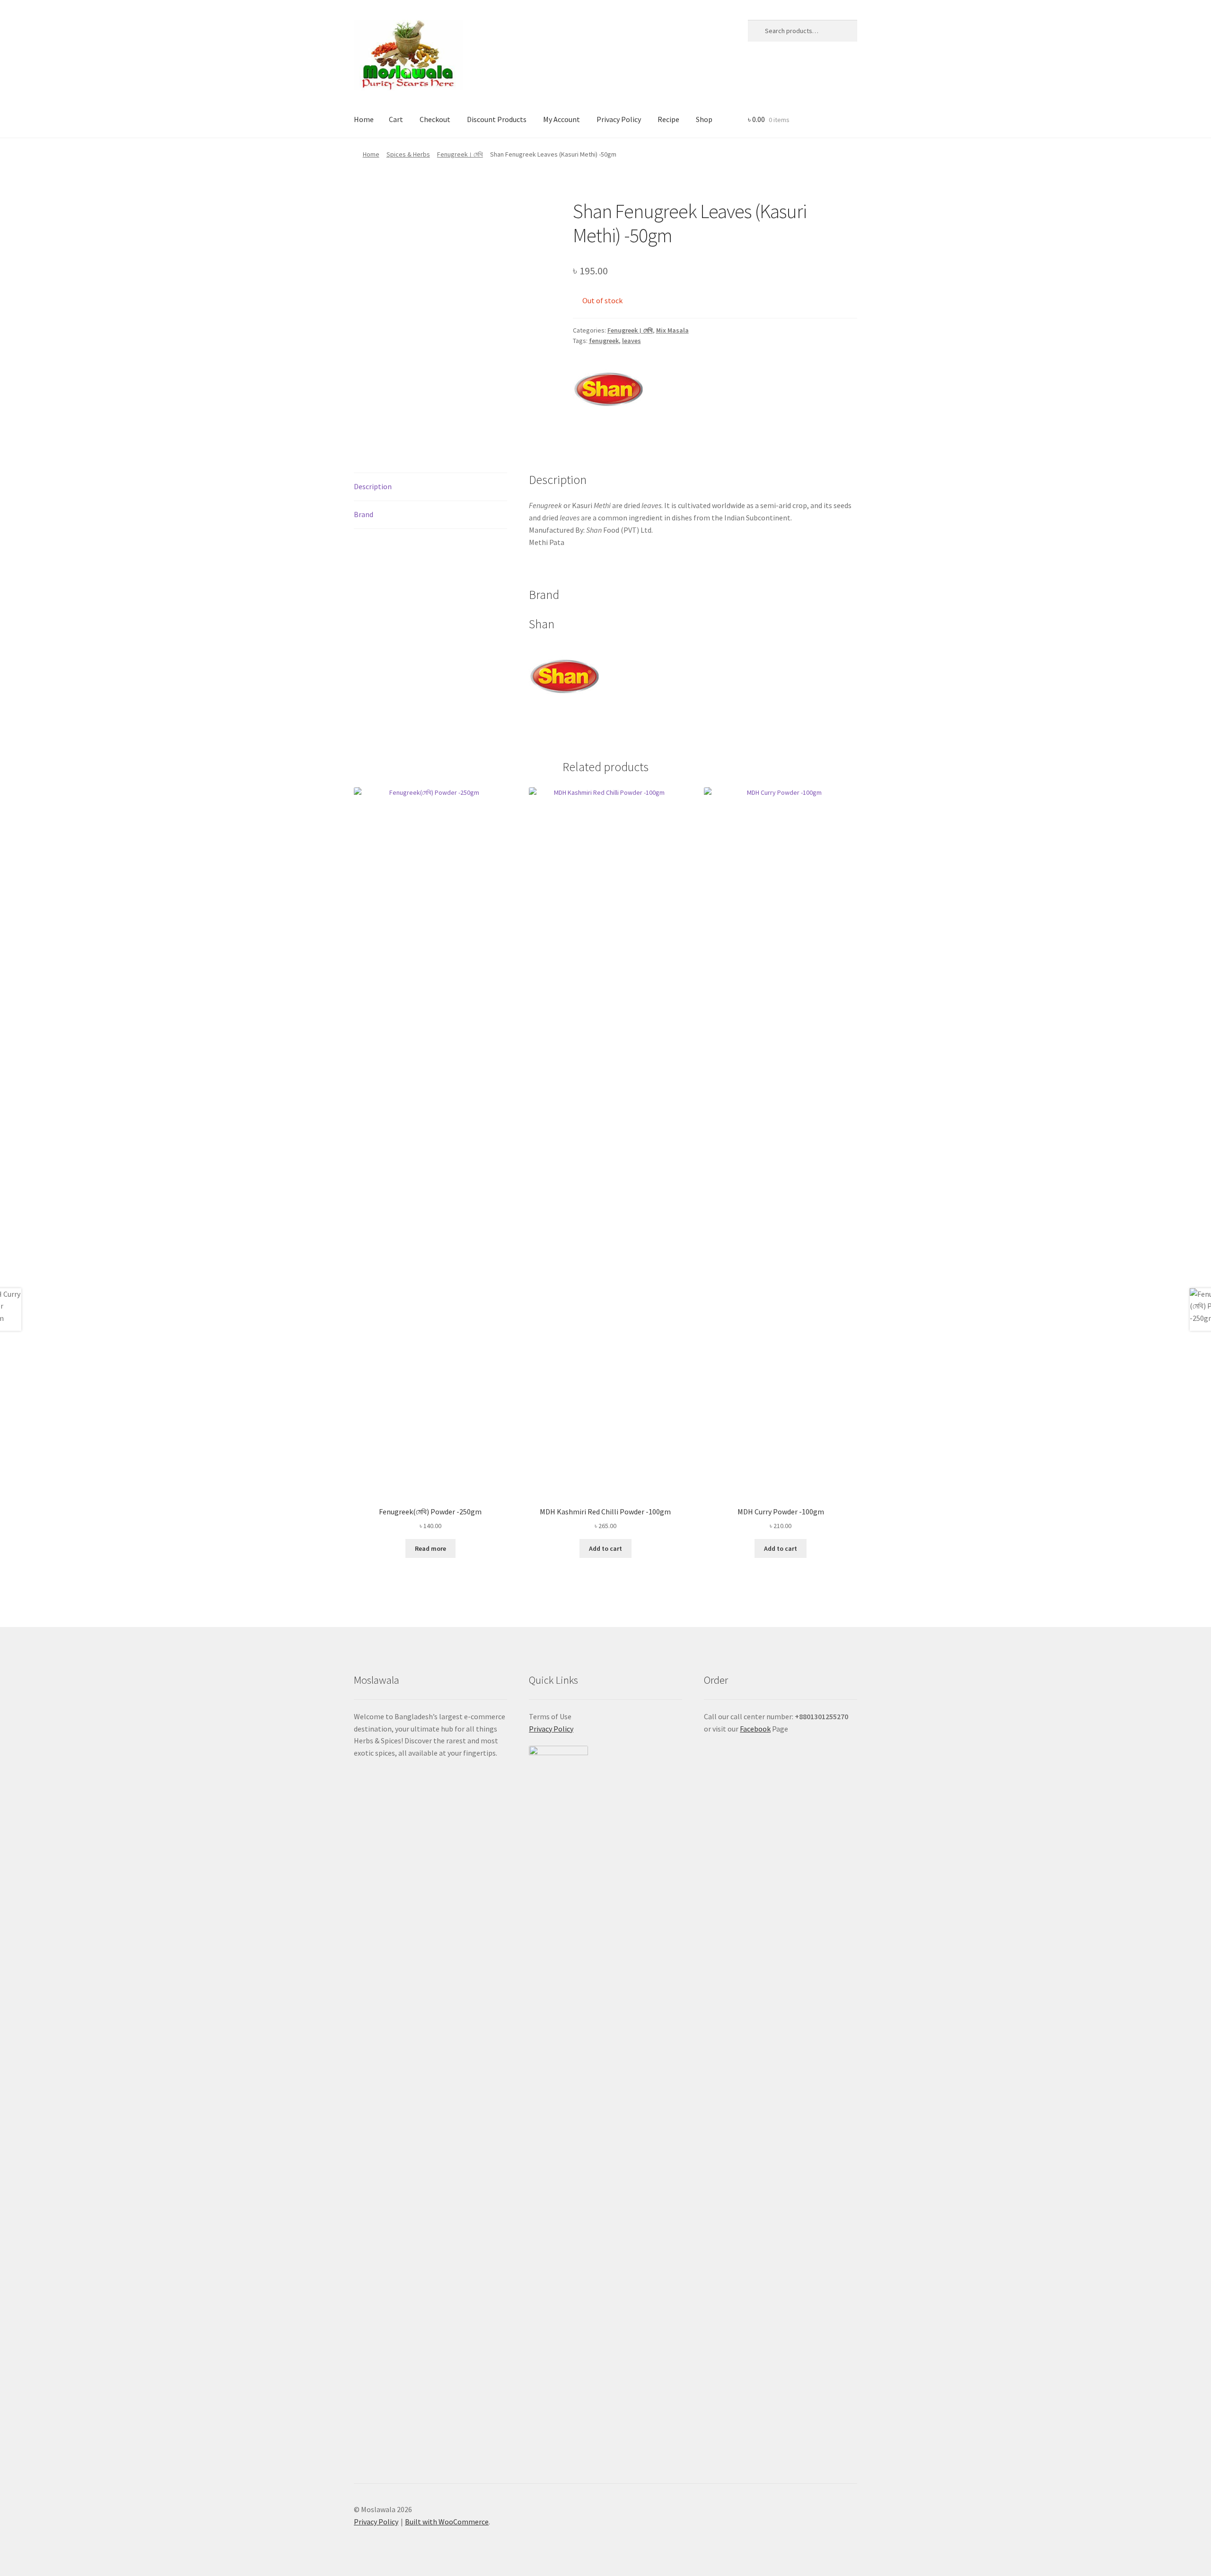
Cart (396, 119)
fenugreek (604, 341)
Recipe (668, 119)
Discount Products (497, 119)
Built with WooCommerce (447, 2522)
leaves (632, 341)
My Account (562, 119)
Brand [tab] (364, 514)
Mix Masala (672, 330)
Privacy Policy (619, 119)
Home (364, 119)
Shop (704, 119)
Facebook (755, 1729)
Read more (430, 1548)
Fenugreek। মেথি (460, 154)
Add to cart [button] (605, 1548)
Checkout (435, 119)
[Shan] (608, 389)
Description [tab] (373, 486)
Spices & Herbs (408, 154)
